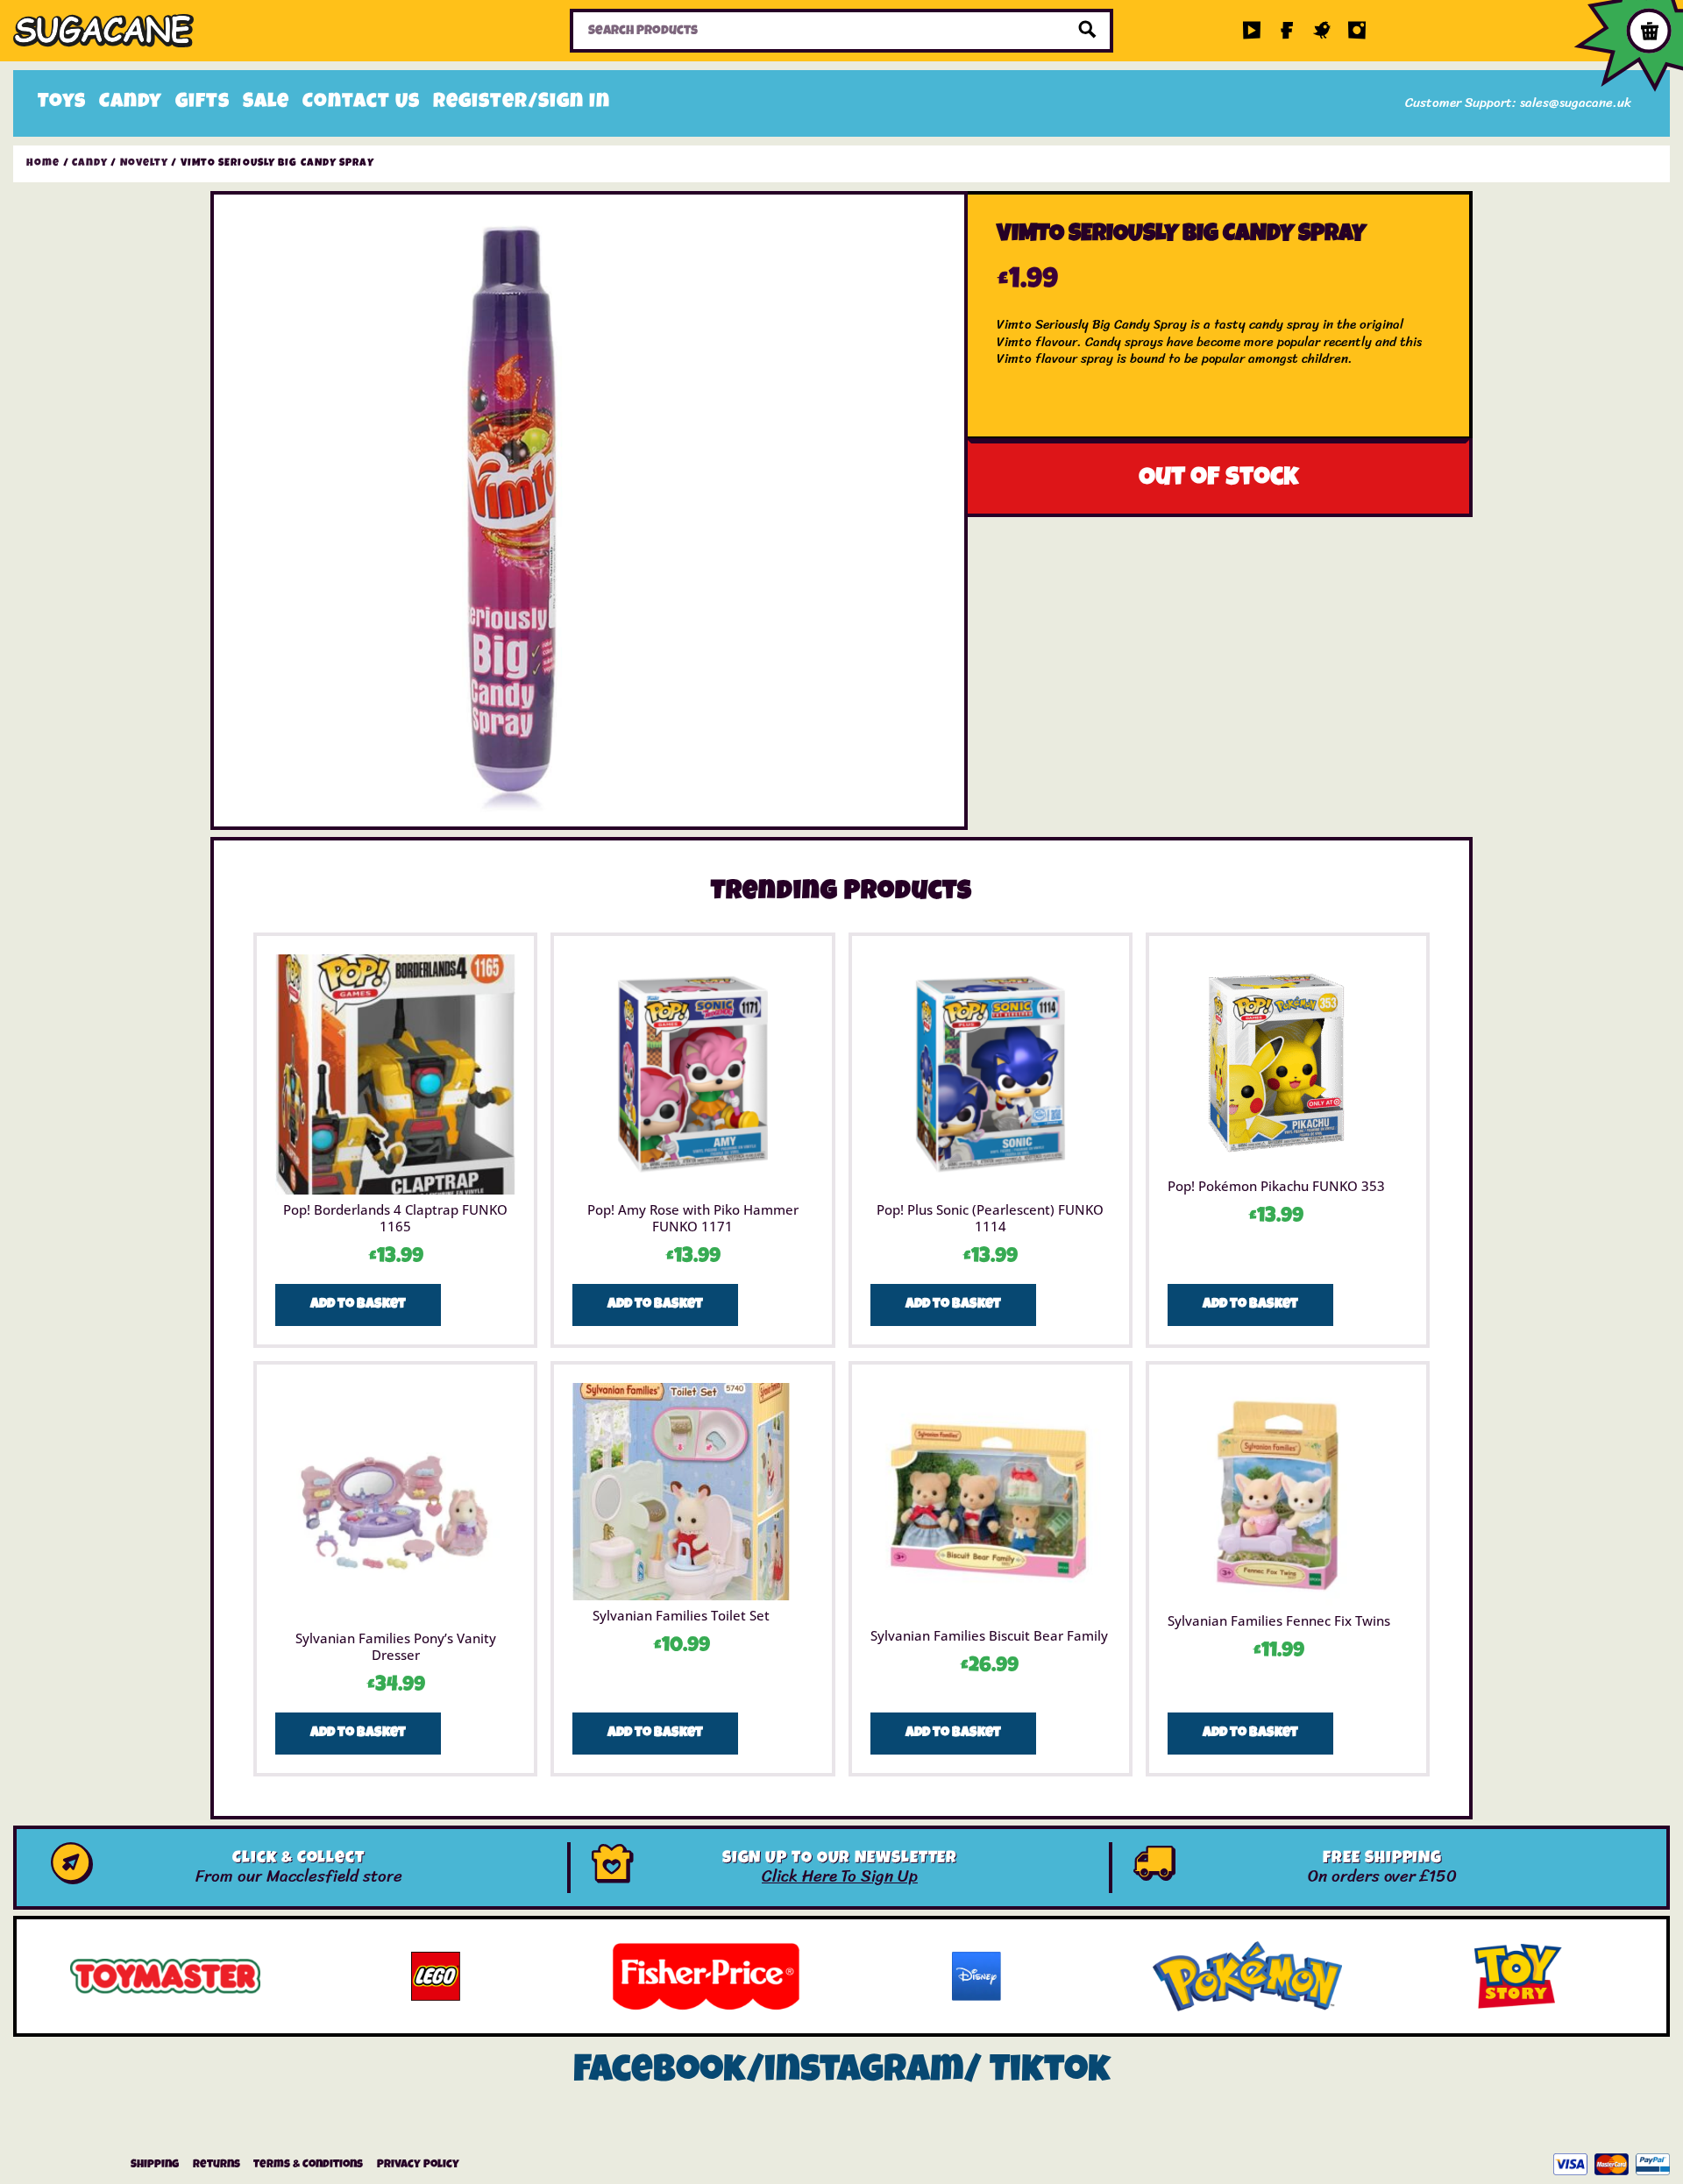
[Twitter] (1322, 31)
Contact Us (361, 103)
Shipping (155, 2165)
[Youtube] (1252, 31)
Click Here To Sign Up (840, 1876)
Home (43, 164)
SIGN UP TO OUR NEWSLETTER (840, 1859)
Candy (131, 103)
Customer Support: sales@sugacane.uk (1518, 103)
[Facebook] (1287, 31)
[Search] (1088, 31)
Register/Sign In (522, 103)
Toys (62, 103)
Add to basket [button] (358, 1305)
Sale (266, 103)
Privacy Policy (418, 2165)
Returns (217, 2165)
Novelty (145, 164)
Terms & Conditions (308, 2165)
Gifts (202, 103)
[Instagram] (1357, 31)
